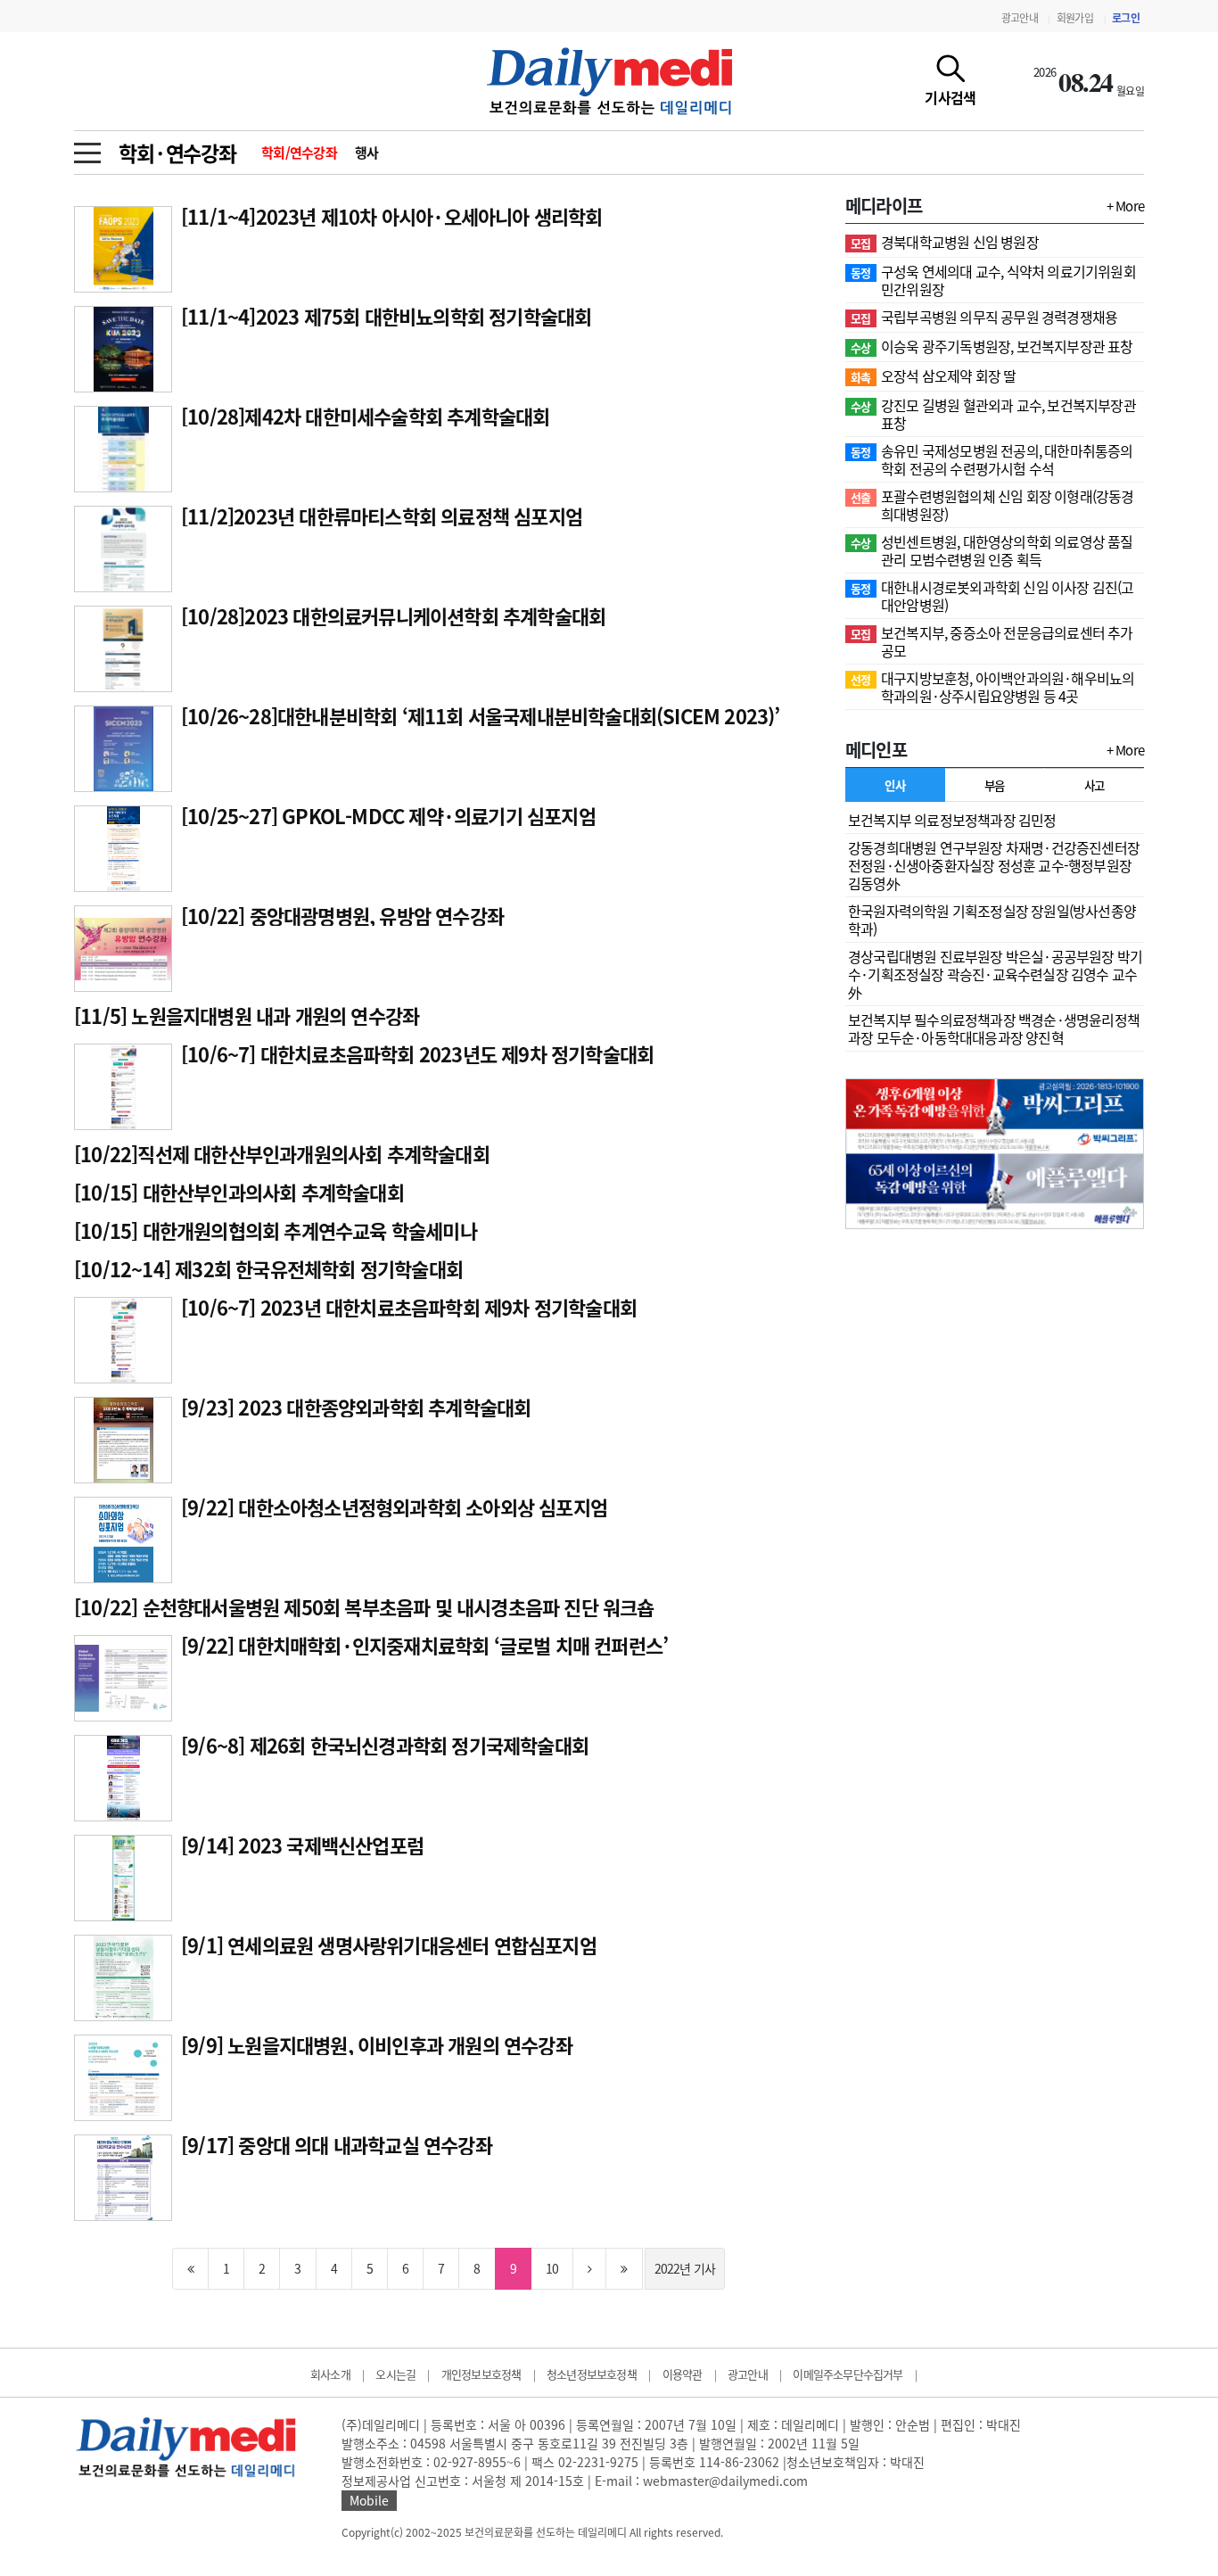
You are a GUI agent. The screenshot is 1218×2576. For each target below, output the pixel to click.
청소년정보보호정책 (592, 2374)
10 (552, 2268)
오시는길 (395, 2374)
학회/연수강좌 (299, 153)
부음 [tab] (995, 785)
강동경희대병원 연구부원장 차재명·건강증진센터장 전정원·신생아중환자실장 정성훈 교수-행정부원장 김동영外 (994, 865)
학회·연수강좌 (177, 153)
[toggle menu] (87, 148)
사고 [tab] (1095, 785)
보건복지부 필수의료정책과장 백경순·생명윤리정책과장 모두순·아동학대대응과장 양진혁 (994, 1028)
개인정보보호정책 (481, 2374)
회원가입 (1075, 18)
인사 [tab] (895, 785)
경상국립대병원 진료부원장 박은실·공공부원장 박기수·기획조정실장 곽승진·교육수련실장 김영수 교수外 (995, 974)
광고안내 (1020, 18)
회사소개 (330, 2374)
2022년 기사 (685, 2268)
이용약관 (683, 2374)
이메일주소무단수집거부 (848, 2374)
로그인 (1126, 18)
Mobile (369, 2500)
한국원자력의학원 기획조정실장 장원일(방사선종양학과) (992, 920)
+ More (1125, 206)
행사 (367, 153)
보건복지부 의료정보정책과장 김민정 (952, 820)
